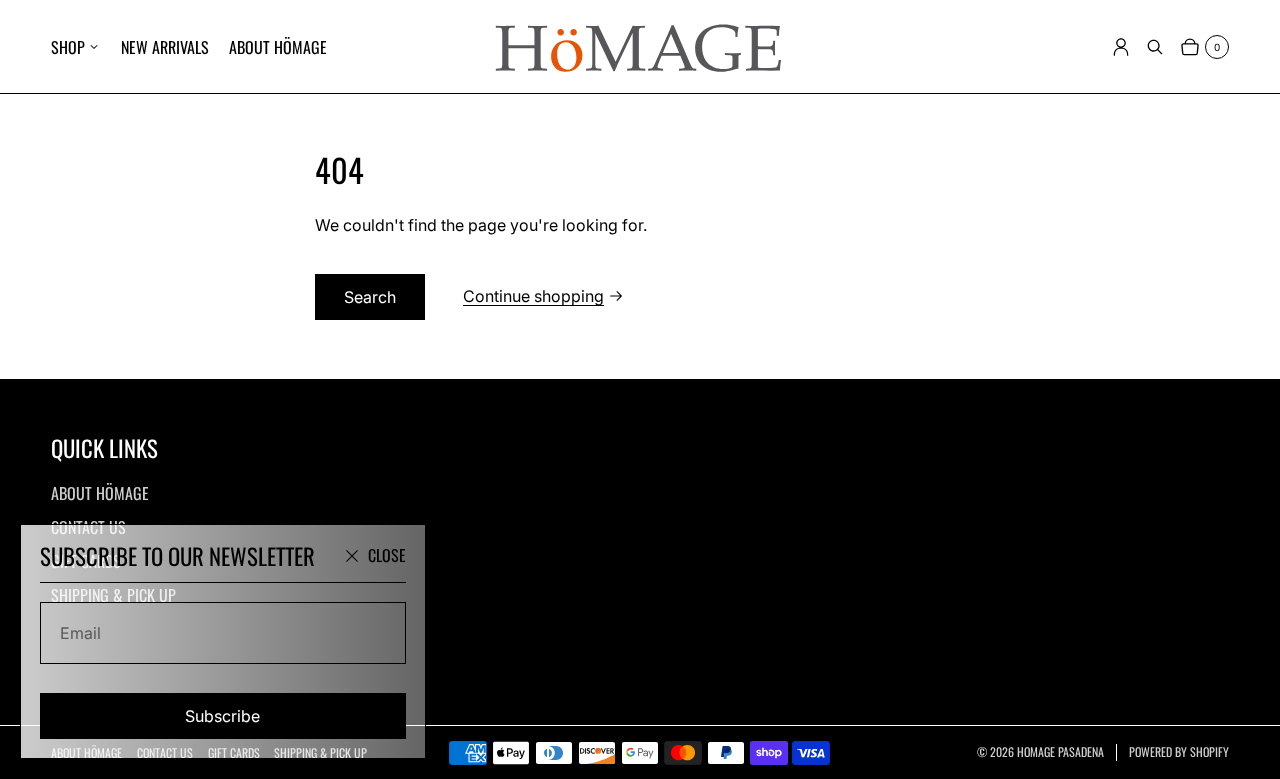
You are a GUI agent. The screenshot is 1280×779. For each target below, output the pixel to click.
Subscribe (222, 716)
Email (80, 633)
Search (370, 297)
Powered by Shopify (1179, 752)
